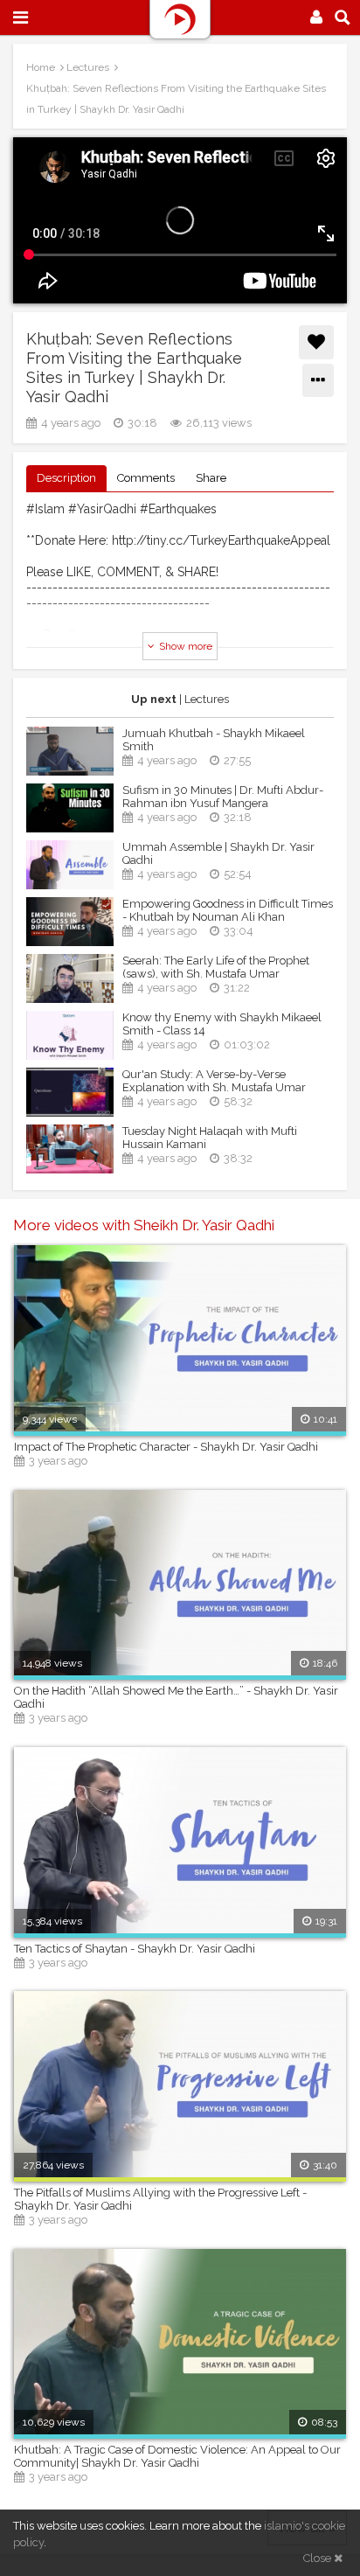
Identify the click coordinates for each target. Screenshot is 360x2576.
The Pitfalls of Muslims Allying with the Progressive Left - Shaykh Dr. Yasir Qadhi (160, 2199)
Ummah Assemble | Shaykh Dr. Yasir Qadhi (218, 853)
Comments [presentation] (146, 478)
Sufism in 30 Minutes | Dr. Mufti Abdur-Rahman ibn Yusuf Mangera (223, 797)
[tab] (66, 479)
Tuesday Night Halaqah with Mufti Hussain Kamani (210, 1138)
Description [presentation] (66, 478)
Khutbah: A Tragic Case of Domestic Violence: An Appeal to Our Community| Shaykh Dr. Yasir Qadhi (177, 2456)
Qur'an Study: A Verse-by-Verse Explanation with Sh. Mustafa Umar (214, 1081)
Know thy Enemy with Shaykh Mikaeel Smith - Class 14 (222, 1024)
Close (318, 2558)
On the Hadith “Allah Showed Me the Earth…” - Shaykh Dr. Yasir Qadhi (176, 1697)
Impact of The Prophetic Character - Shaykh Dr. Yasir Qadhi (166, 1447)
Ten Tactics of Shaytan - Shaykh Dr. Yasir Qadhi (135, 1949)
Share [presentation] (211, 478)
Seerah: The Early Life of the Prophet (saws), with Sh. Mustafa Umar (216, 967)
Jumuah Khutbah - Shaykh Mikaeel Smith (214, 740)
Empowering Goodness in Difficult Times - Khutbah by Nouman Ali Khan (228, 910)
